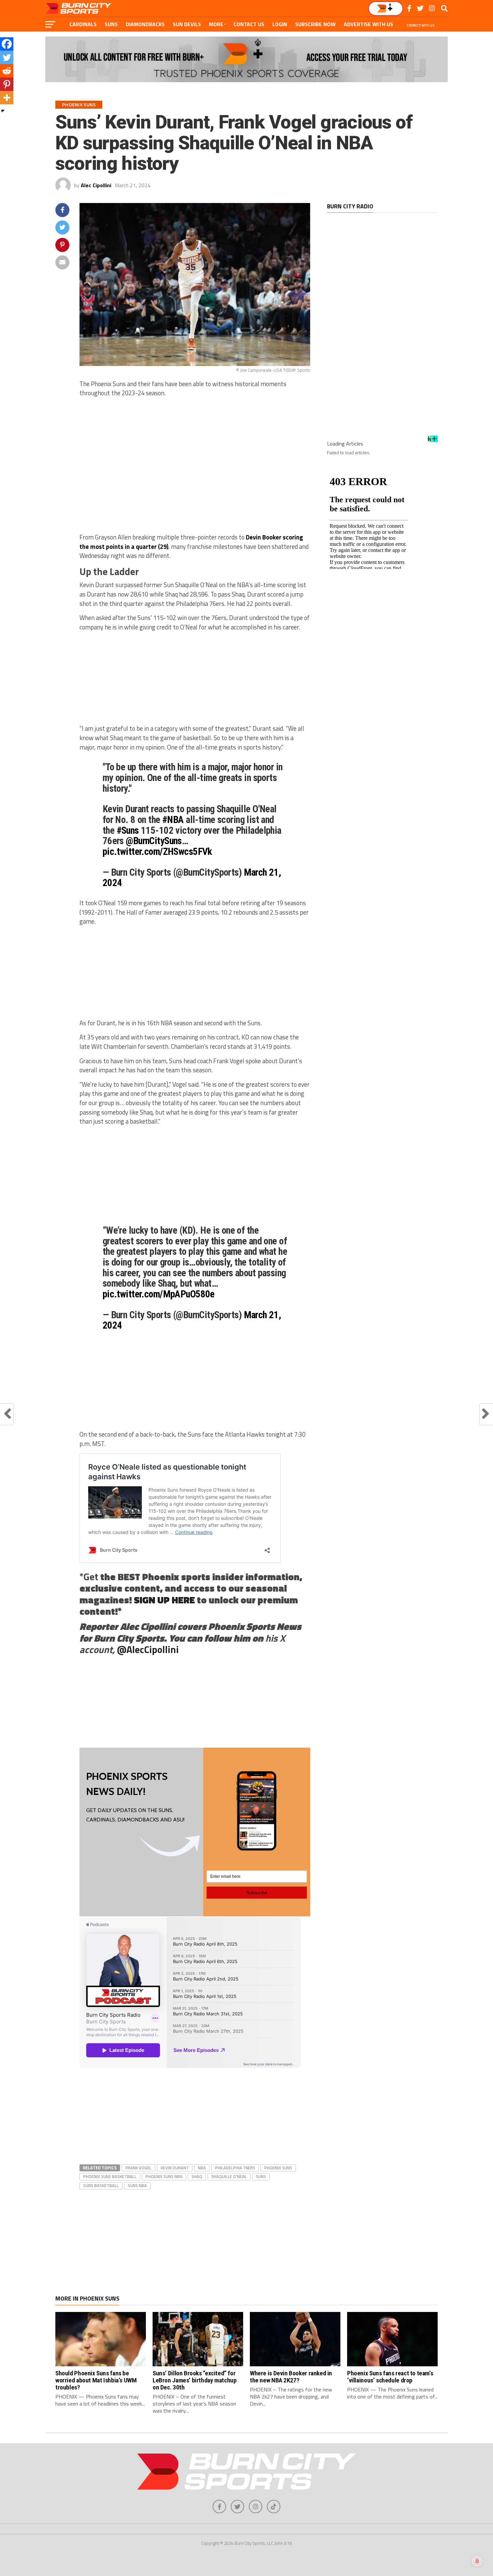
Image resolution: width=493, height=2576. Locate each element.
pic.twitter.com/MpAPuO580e (159, 1294)
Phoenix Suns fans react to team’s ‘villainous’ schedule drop (390, 2377)
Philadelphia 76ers (235, 2168)
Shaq (197, 2176)
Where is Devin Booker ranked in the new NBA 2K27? (291, 2377)
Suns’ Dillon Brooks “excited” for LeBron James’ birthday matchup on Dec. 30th (195, 2380)
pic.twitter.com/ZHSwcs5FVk (157, 852)
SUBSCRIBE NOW (315, 24)
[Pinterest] (7, 84)
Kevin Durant (175, 2168)
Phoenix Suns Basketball (110, 2176)
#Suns (128, 830)
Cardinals (83, 24)
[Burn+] (386, 9)
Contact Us (249, 24)
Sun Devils (187, 24)
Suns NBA (137, 2185)
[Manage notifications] (477, 2561)
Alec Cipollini (96, 185)
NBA (202, 2168)
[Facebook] (7, 44)
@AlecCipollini (148, 1649)
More (216, 24)
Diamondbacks (145, 24)
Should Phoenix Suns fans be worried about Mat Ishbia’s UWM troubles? (96, 2380)
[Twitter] (7, 57)
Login (280, 24)
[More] (7, 98)
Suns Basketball (101, 2185)
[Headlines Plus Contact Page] (433, 441)
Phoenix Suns (278, 2168)
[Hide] (3, 111)
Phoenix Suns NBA (164, 2176)
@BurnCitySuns (154, 841)
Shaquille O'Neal (229, 2176)
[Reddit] (7, 71)
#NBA (173, 820)
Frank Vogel (139, 2168)
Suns (111, 24)
